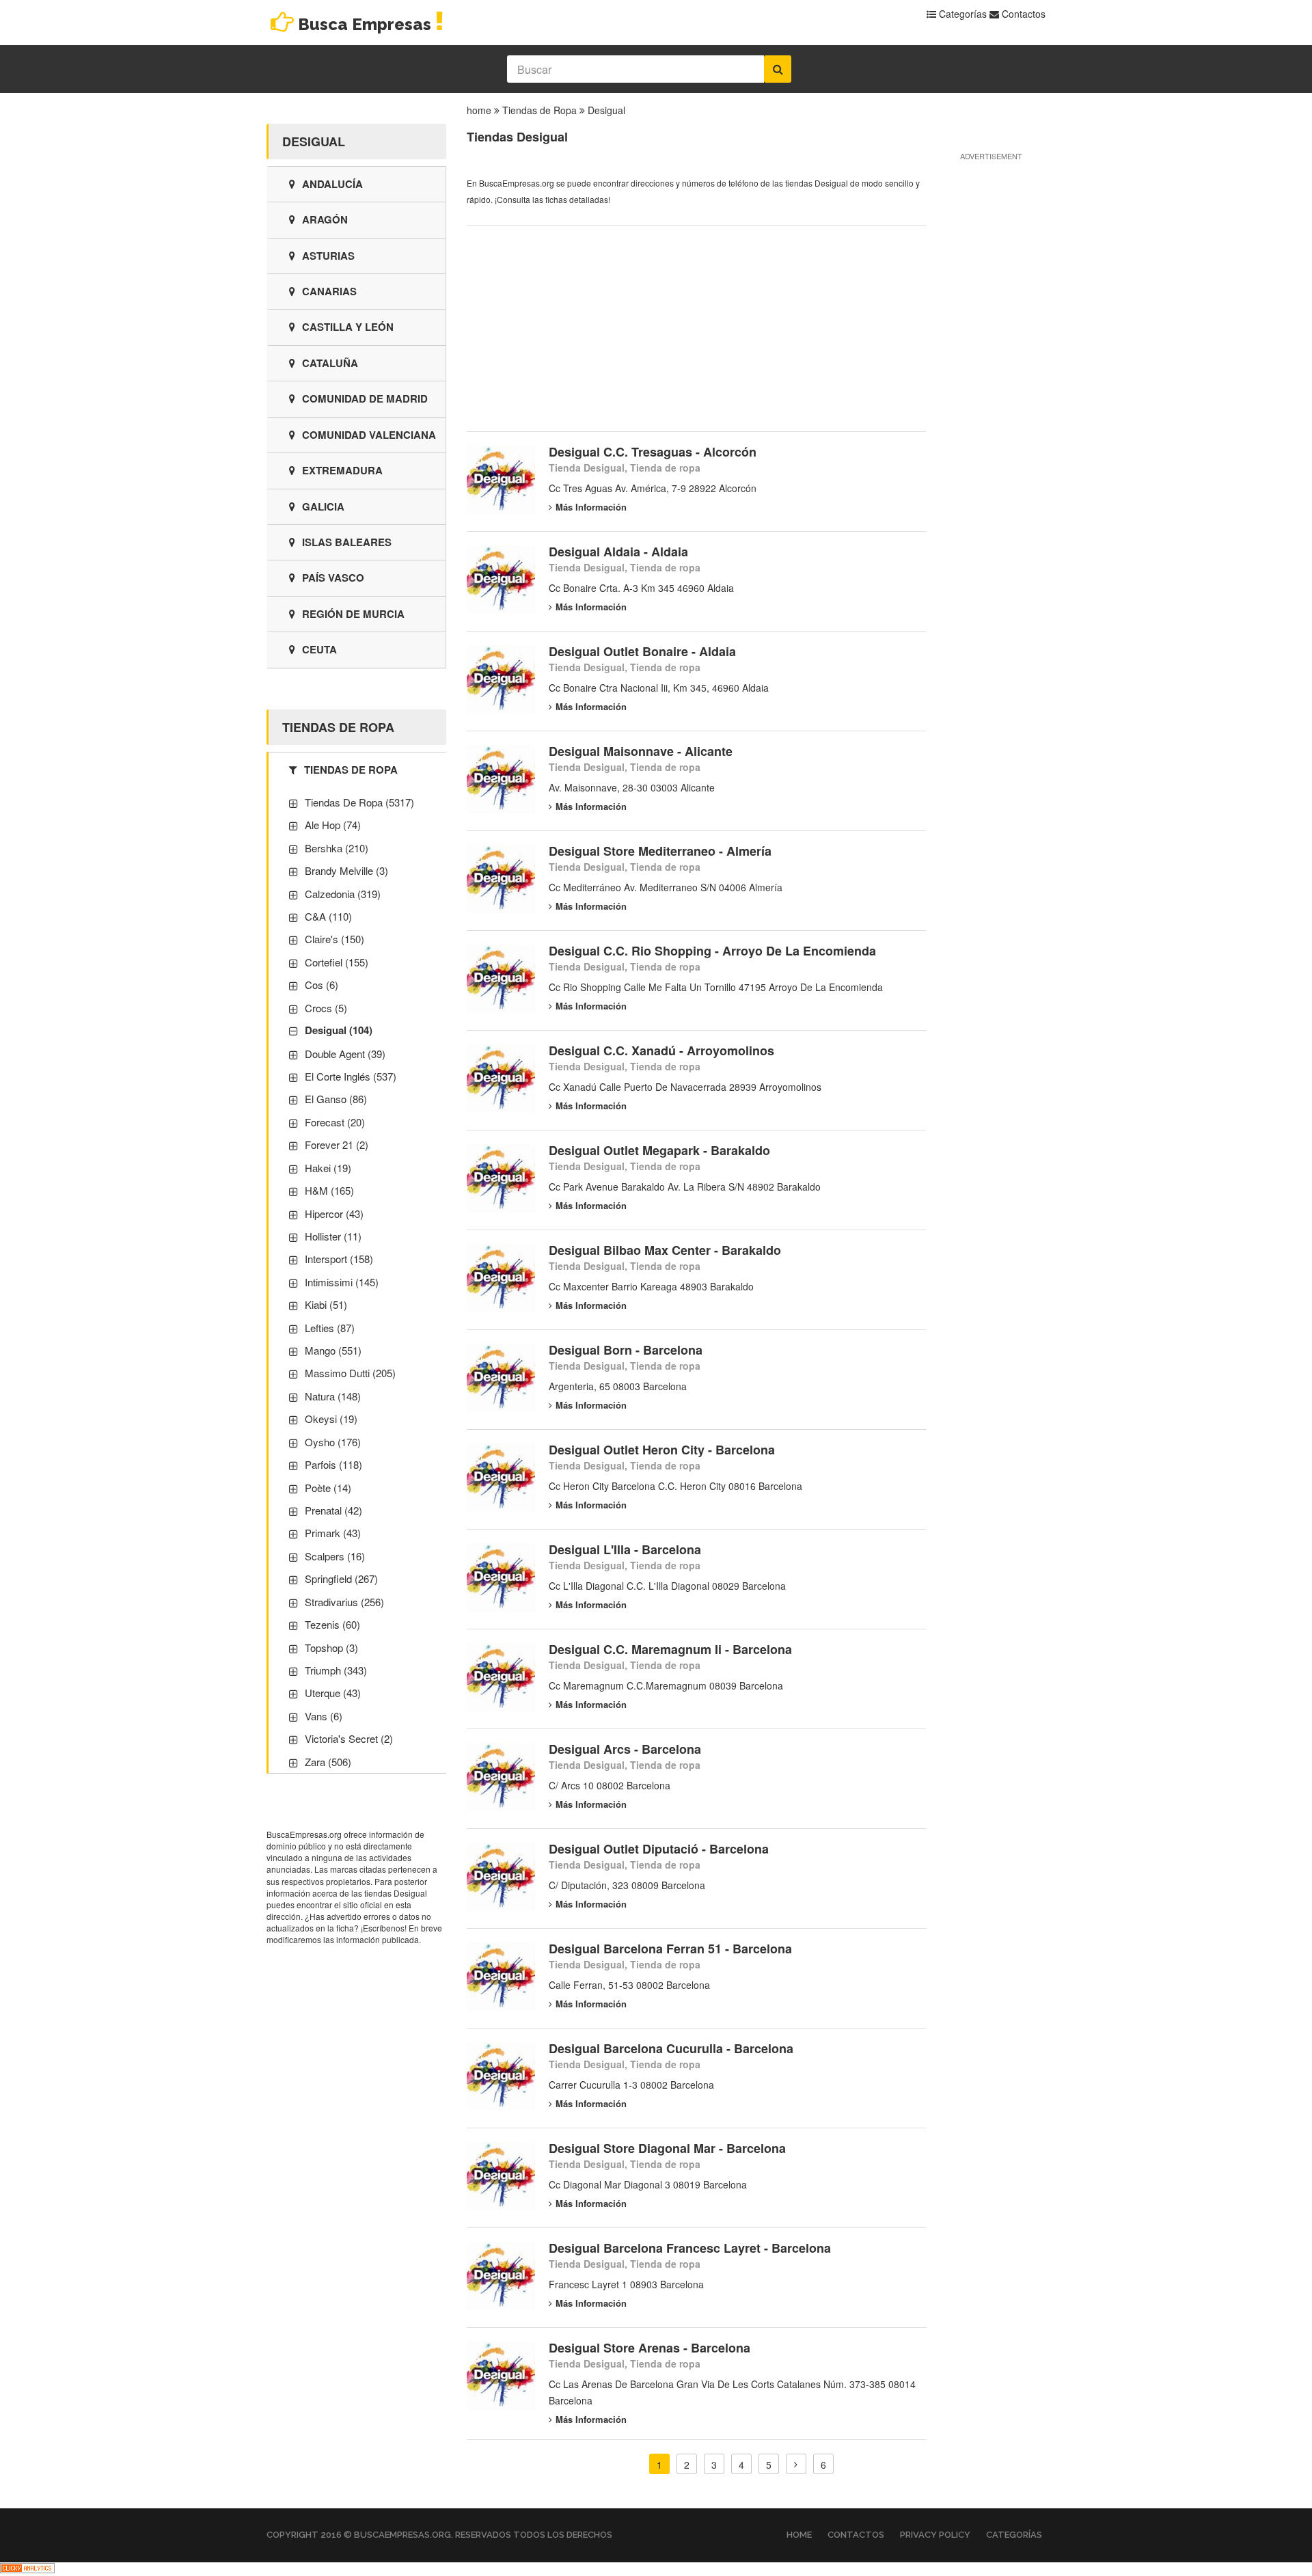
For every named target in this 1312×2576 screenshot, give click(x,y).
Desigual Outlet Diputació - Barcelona (659, 1849)
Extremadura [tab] (342, 470)
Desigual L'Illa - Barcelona (625, 1549)
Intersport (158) (339, 1259)
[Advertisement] (569, 325)
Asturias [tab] (328, 256)
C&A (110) (328, 916)
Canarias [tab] (329, 291)
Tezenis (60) (332, 1624)
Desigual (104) (339, 1030)
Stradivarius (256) (344, 1602)
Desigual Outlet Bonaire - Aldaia (642, 651)
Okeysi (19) (331, 1419)
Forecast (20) (335, 1122)
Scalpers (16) (335, 1556)
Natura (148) (333, 1396)
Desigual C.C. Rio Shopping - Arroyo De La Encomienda (712, 951)
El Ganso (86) (336, 1099)
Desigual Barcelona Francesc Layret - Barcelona (690, 2248)
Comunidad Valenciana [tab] (369, 435)
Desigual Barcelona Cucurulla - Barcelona (671, 2048)
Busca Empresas (365, 24)
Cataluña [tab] (330, 363)
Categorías (961, 14)
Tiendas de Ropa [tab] (351, 770)
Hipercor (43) (334, 1214)
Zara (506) (328, 1762)
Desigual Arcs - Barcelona (625, 1749)
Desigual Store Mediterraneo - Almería (660, 851)
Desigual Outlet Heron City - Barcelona (662, 1450)
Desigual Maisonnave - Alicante (641, 751)
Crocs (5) (326, 1008)
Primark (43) (333, 1533)
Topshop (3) (331, 1648)
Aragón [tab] (325, 219)
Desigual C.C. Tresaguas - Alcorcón (653, 452)
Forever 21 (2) (337, 1144)
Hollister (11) (333, 1236)
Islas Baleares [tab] (347, 542)
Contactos (1022, 14)
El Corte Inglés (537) (351, 1076)
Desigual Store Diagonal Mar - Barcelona (667, 2148)
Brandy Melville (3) (346, 870)
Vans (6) (324, 1716)
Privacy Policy (935, 2535)
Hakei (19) (328, 1168)
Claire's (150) (334, 939)
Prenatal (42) (333, 1510)
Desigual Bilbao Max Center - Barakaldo (665, 1250)
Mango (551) (333, 1350)
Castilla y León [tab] (348, 327)
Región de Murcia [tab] (353, 614)
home (479, 110)
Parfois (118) (333, 1464)
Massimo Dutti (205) (350, 1373)
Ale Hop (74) (333, 825)
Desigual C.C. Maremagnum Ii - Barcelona (670, 1649)
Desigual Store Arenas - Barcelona (650, 2348)
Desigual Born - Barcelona (626, 1350)
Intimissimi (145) (342, 1282)
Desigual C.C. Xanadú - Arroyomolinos (661, 1050)
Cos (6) (322, 985)
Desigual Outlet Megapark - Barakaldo (659, 1150)
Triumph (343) (336, 1670)
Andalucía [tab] (332, 184)
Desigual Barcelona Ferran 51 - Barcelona (670, 1949)
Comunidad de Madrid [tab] (365, 398)
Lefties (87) (330, 1328)
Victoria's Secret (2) (349, 1738)
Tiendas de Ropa (539, 110)
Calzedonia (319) (343, 894)
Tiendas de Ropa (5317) (359, 802)
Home (799, 2535)
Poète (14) (328, 1488)
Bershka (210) (337, 848)
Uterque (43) (333, 1693)
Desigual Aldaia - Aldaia (618, 552)
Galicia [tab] (323, 506)
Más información (591, 507)
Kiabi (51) (326, 1304)
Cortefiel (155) (337, 962)
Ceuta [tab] (319, 649)
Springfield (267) (341, 1578)
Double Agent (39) (345, 1054)
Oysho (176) (333, 1442)
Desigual (606, 110)
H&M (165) (329, 1190)
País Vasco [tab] (333, 578)
